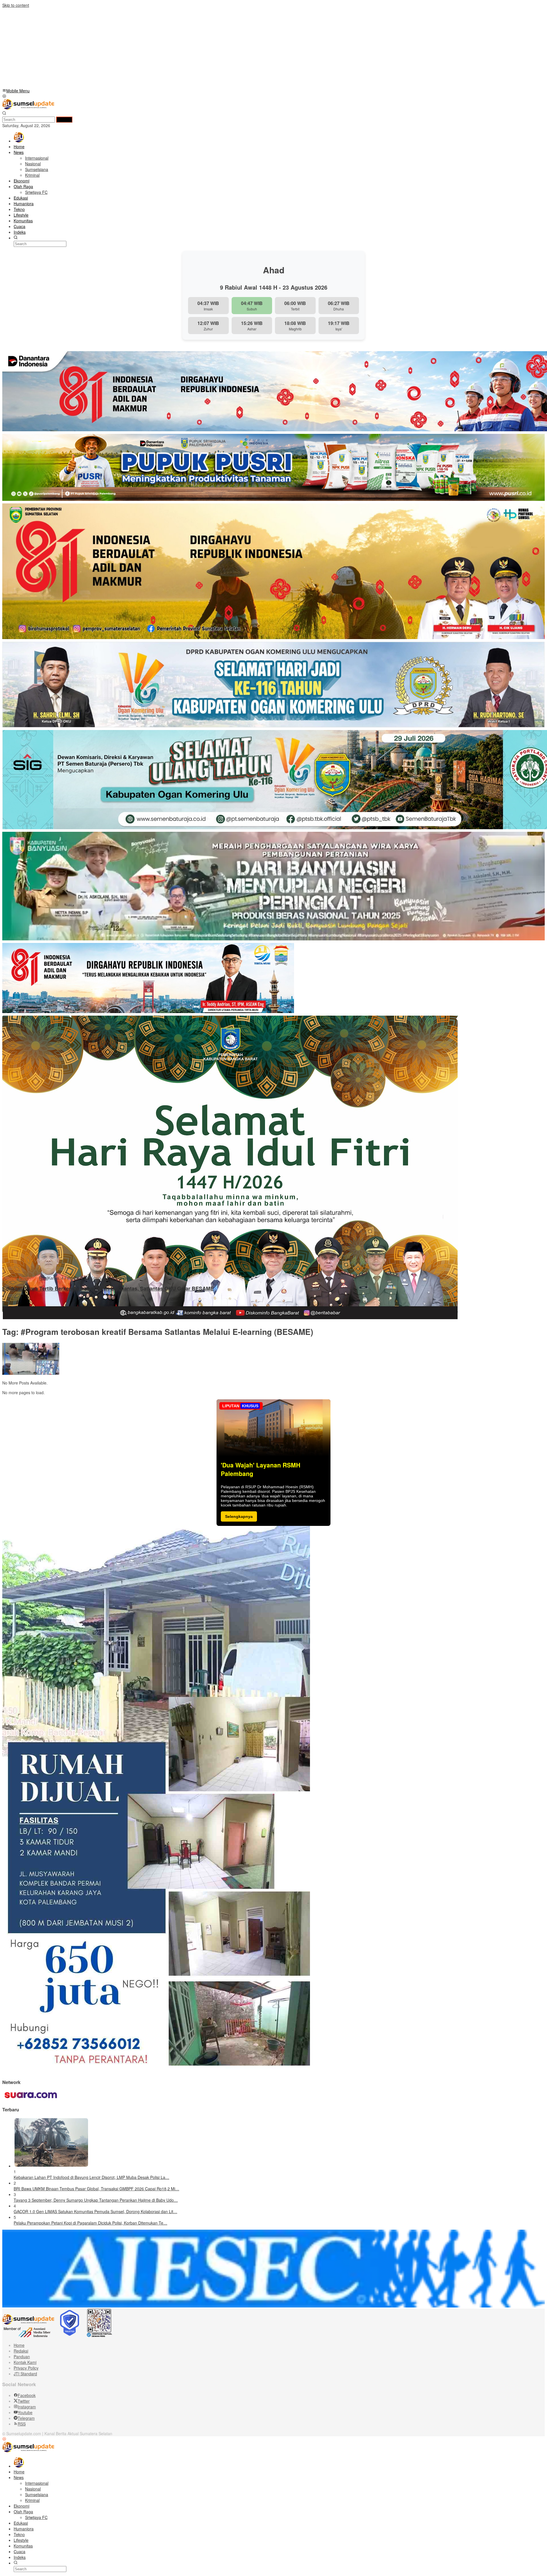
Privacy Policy (26, 2368)
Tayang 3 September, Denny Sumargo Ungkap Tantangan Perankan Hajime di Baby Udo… (96, 2200)
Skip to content (16, 5)
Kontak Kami (25, 2362)
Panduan (22, 2357)
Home (19, 2345)
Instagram (27, 2407)
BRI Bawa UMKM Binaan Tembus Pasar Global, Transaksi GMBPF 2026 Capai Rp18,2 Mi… (96, 2189)
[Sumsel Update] (28, 108)
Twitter (24, 2401)
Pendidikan (29, 1278)
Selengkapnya (239, 1516)
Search (64, 120)
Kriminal (10, 1278)
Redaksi (21, 2351)
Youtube (25, 2412)
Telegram (26, 2418)
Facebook (27, 2395)
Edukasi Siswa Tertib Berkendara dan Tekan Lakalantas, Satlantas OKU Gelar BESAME (108, 1289)
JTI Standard (25, 2374)
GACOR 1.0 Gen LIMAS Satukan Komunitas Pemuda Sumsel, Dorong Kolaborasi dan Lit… (95, 2211)
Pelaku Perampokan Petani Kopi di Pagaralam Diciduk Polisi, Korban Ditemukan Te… (90, 2223)
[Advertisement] (173, 48)
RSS (22, 2424)
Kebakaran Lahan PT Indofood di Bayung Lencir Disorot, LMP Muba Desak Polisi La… (91, 2177)
